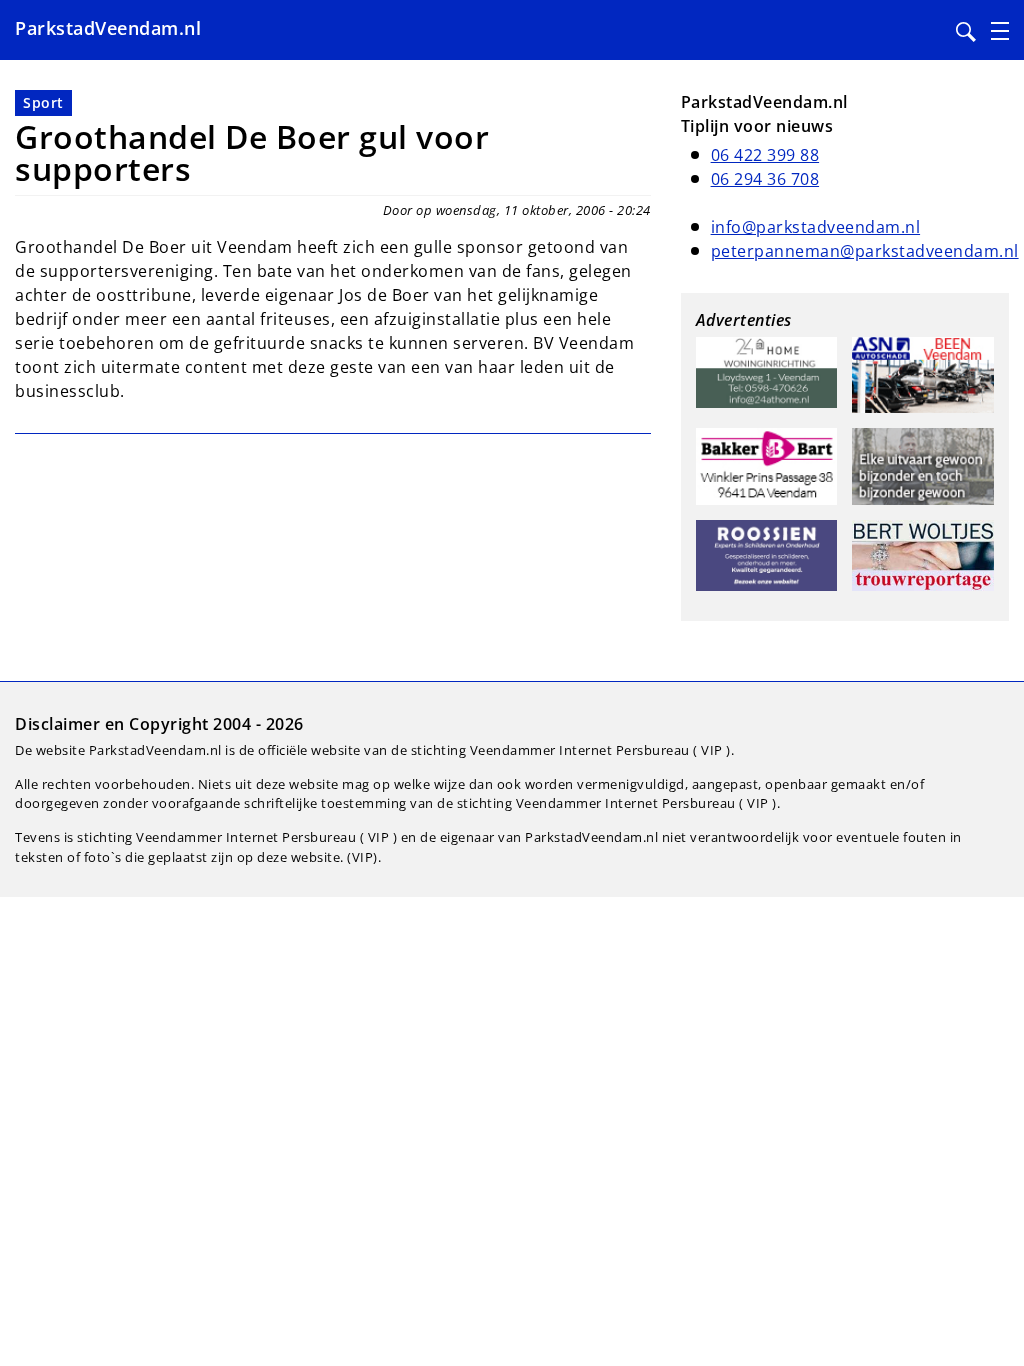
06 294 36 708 (765, 179)
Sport (43, 102)
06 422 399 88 (765, 155)
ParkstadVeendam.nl (108, 28)
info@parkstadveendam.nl (816, 227)
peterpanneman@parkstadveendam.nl (865, 251)
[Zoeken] (966, 32)
